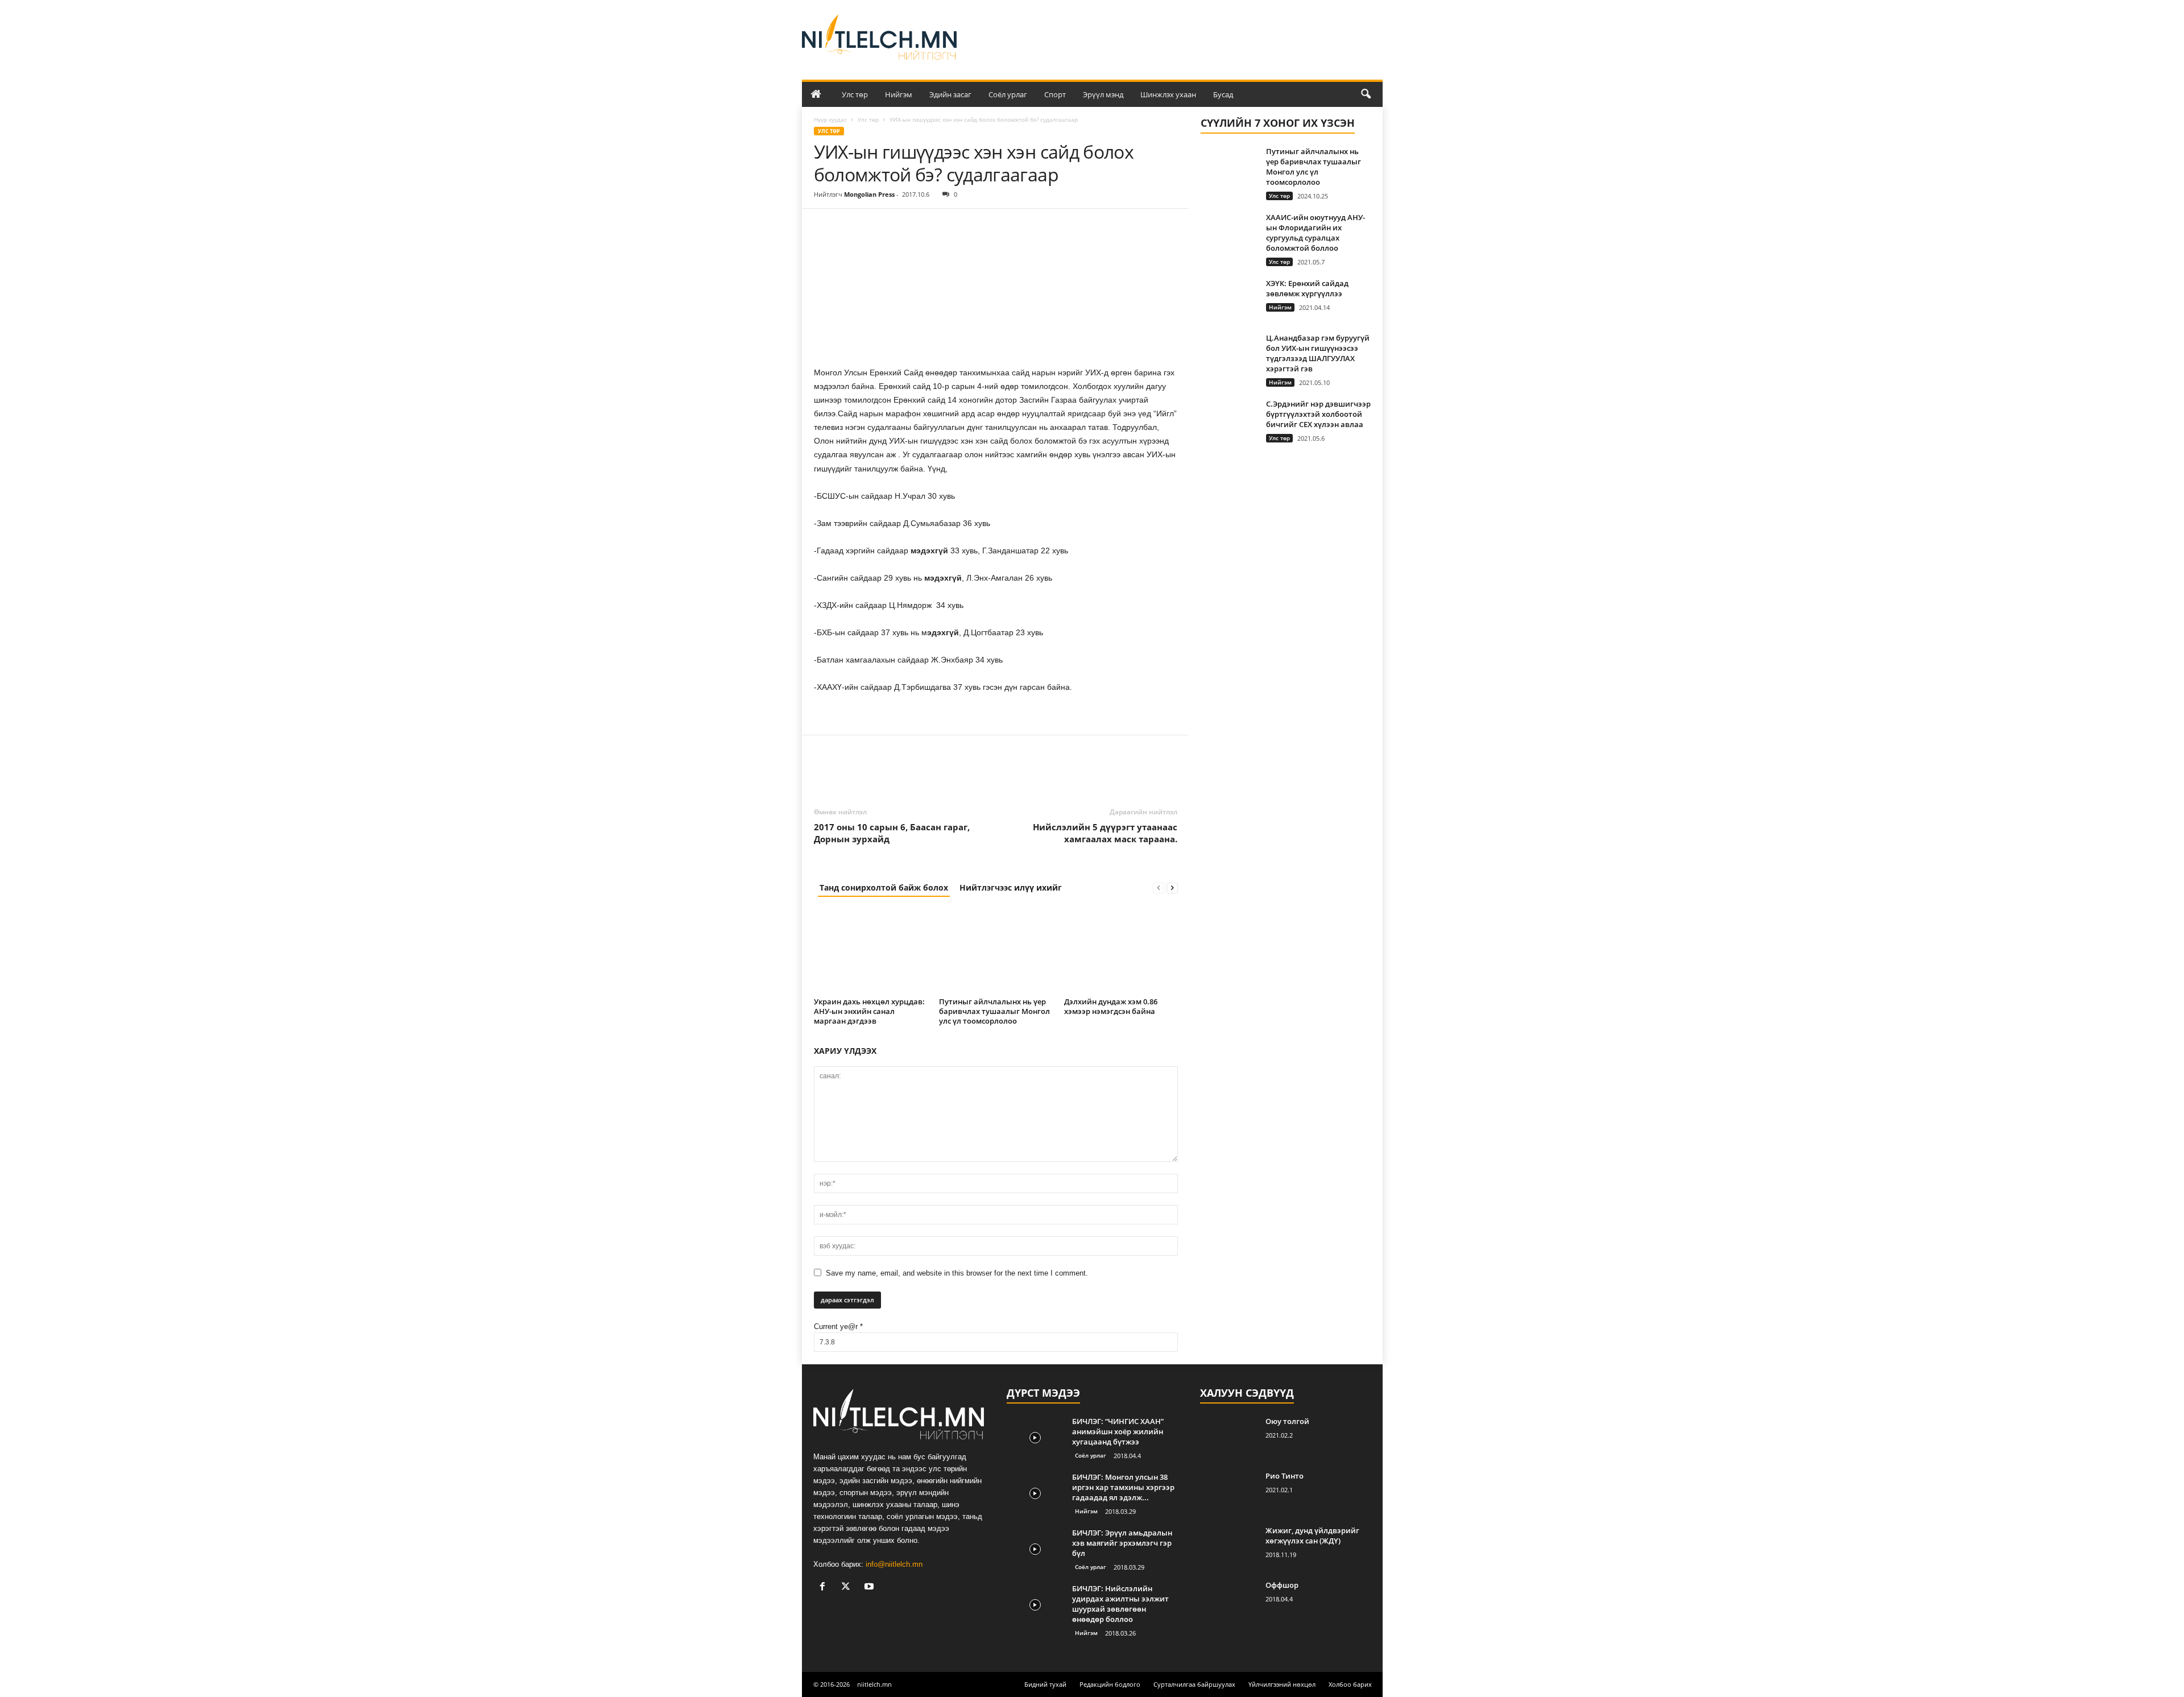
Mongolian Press (869, 194)
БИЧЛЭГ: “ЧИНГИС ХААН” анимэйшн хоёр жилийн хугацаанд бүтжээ (1118, 1431)
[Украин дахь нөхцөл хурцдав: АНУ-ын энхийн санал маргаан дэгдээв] (871, 951)
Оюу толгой (1287, 1421)
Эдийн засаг (950, 94)
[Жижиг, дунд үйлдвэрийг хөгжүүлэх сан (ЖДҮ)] (1228, 1547)
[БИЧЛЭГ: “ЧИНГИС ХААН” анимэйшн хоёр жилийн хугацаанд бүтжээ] (1035, 1437)
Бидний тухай (1045, 1684)
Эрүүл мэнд (1103, 94)
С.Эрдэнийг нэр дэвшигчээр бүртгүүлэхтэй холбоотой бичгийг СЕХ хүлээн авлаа (1318, 414)
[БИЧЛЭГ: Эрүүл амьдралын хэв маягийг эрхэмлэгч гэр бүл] (1035, 1549)
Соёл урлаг (1008, 94)
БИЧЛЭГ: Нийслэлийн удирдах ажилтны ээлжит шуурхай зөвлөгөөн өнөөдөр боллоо (1120, 1604)
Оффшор (1282, 1585)
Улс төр (855, 94)
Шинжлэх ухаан (1168, 94)
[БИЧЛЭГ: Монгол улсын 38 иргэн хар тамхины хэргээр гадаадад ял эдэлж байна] (1035, 1493)
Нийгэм (899, 94)
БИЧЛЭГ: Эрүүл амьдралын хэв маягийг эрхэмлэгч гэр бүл (1122, 1543)
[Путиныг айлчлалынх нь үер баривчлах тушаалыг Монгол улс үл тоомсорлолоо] (996, 951)
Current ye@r (838, 1326)
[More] (930, 226)
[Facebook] (825, 226)
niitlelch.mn (874, 1684)
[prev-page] (1159, 887)
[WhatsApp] (904, 226)
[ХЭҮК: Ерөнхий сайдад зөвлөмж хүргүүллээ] (1229, 299)
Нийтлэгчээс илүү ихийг (1011, 887)
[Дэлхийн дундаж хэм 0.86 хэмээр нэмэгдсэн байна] (1121, 951)
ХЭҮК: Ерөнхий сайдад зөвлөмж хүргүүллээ (1307, 288)
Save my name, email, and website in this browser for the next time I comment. (957, 1273)
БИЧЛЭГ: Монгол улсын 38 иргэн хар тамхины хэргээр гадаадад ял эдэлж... (1123, 1487)
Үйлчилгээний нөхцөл (1282, 1684)
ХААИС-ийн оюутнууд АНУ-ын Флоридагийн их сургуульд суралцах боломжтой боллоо (1316, 233)
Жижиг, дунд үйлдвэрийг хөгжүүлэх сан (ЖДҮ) (1312, 1535)
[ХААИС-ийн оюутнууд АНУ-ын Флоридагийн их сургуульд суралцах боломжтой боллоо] (1229, 233)
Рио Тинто (1285, 1476)
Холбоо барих (1350, 1684)
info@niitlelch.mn (894, 1564)
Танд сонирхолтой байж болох (884, 887)
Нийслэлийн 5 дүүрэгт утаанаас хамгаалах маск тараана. (1105, 833)
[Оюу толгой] (1228, 1437)
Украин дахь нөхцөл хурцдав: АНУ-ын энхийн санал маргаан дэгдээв (869, 1011)
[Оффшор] (1228, 1601)
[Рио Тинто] (1228, 1492)
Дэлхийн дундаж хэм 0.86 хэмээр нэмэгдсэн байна (1111, 1006)
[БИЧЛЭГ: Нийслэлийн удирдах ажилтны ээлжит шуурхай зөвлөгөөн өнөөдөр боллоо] (1035, 1605)
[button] (1366, 94)
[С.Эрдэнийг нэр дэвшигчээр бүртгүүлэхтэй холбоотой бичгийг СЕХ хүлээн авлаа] (1229, 420)
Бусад (1223, 94)
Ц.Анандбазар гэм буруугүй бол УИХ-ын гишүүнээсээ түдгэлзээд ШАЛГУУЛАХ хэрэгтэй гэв (1318, 353)
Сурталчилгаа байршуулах (1194, 1684)
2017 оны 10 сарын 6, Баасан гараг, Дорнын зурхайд (892, 833)
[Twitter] (851, 226)
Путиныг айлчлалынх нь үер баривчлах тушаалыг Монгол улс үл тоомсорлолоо (994, 1011)
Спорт (1055, 94)
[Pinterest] (878, 226)
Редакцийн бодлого (1110, 1684)
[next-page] (1172, 887)
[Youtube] (870, 1588)
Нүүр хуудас (830, 119)
